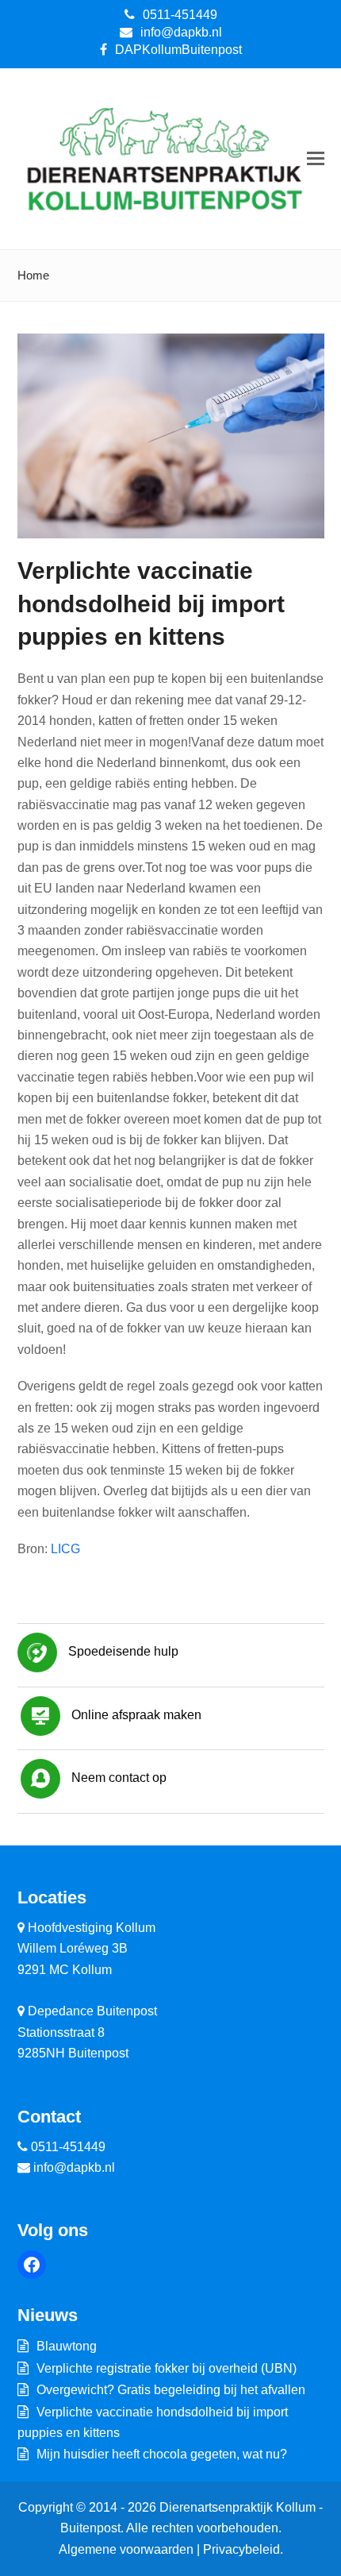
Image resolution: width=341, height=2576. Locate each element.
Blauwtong (67, 2346)
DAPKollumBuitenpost (178, 50)
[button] (316, 159)
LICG (65, 1549)
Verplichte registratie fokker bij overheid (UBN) (167, 2368)
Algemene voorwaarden (126, 2549)
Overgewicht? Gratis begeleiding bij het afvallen (171, 2390)
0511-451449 (180, 15)
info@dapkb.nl (181, 32)
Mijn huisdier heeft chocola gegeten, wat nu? (162, 2454)
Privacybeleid (241, 2549)
